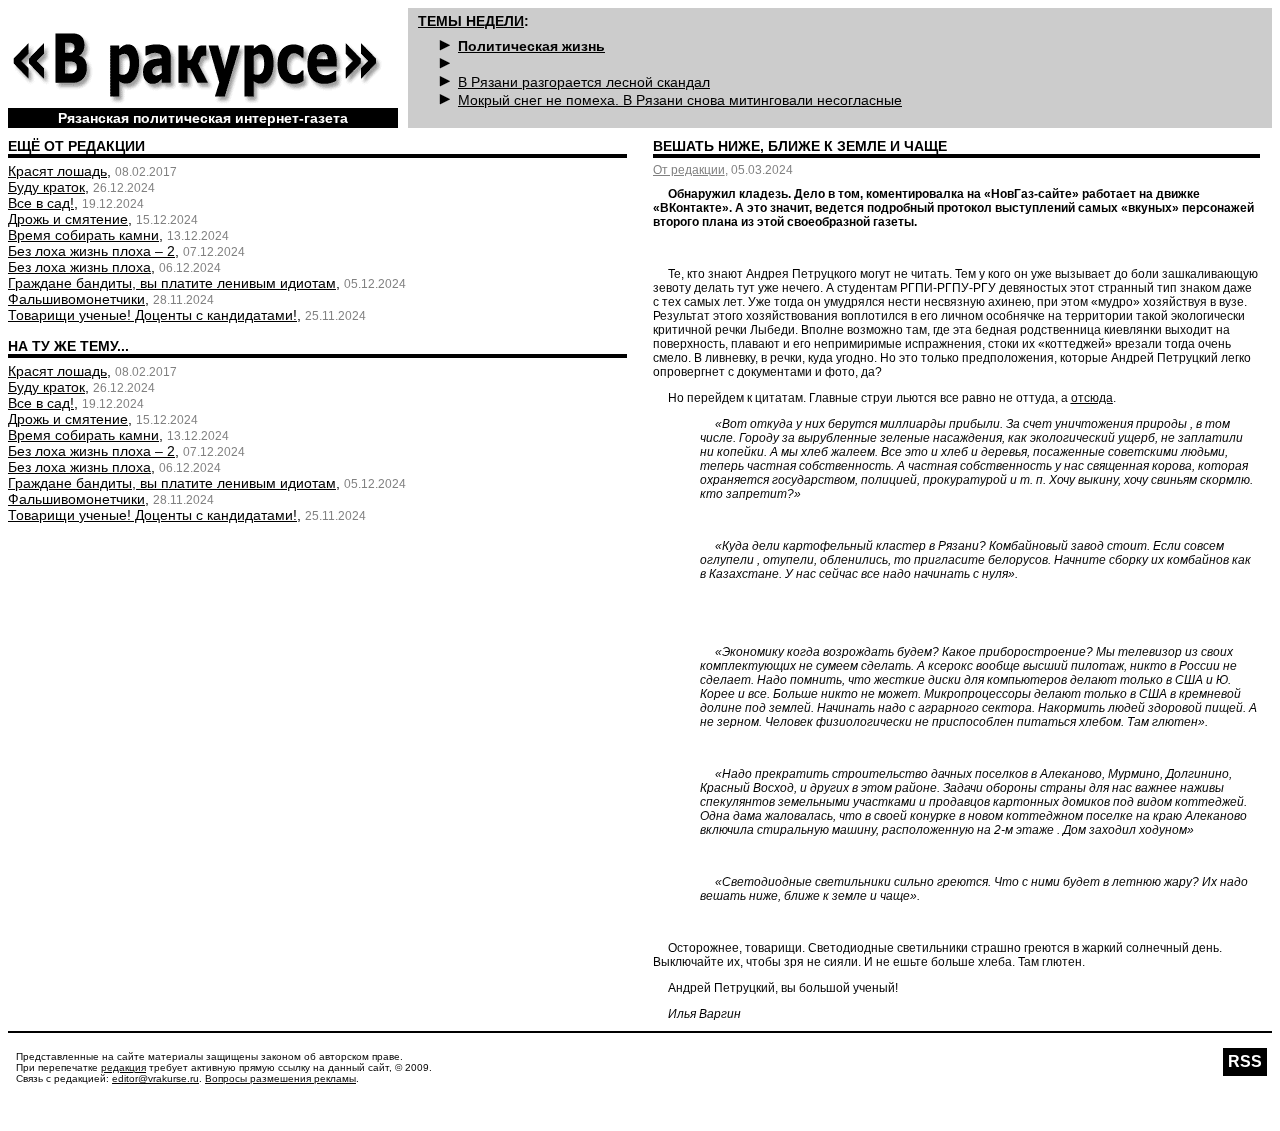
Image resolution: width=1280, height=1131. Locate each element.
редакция (123, 1067)
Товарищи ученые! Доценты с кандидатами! (152, 315)
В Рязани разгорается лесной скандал (584, 82)
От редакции (689, 170)
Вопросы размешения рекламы (280, 1078)
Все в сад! (41, 203)
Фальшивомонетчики (76, 299)
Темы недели (471, 21)
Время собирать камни (83, 235)
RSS (1245, 1061)
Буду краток (46, 187)
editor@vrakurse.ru (155, 1078)
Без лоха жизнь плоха (79, 267)
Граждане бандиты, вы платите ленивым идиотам (172, 283)
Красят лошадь (57, 171)
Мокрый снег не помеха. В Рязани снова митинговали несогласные (680, 100)
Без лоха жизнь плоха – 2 (91, 251)
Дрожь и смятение (68, 219)
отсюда (1092, 398)
